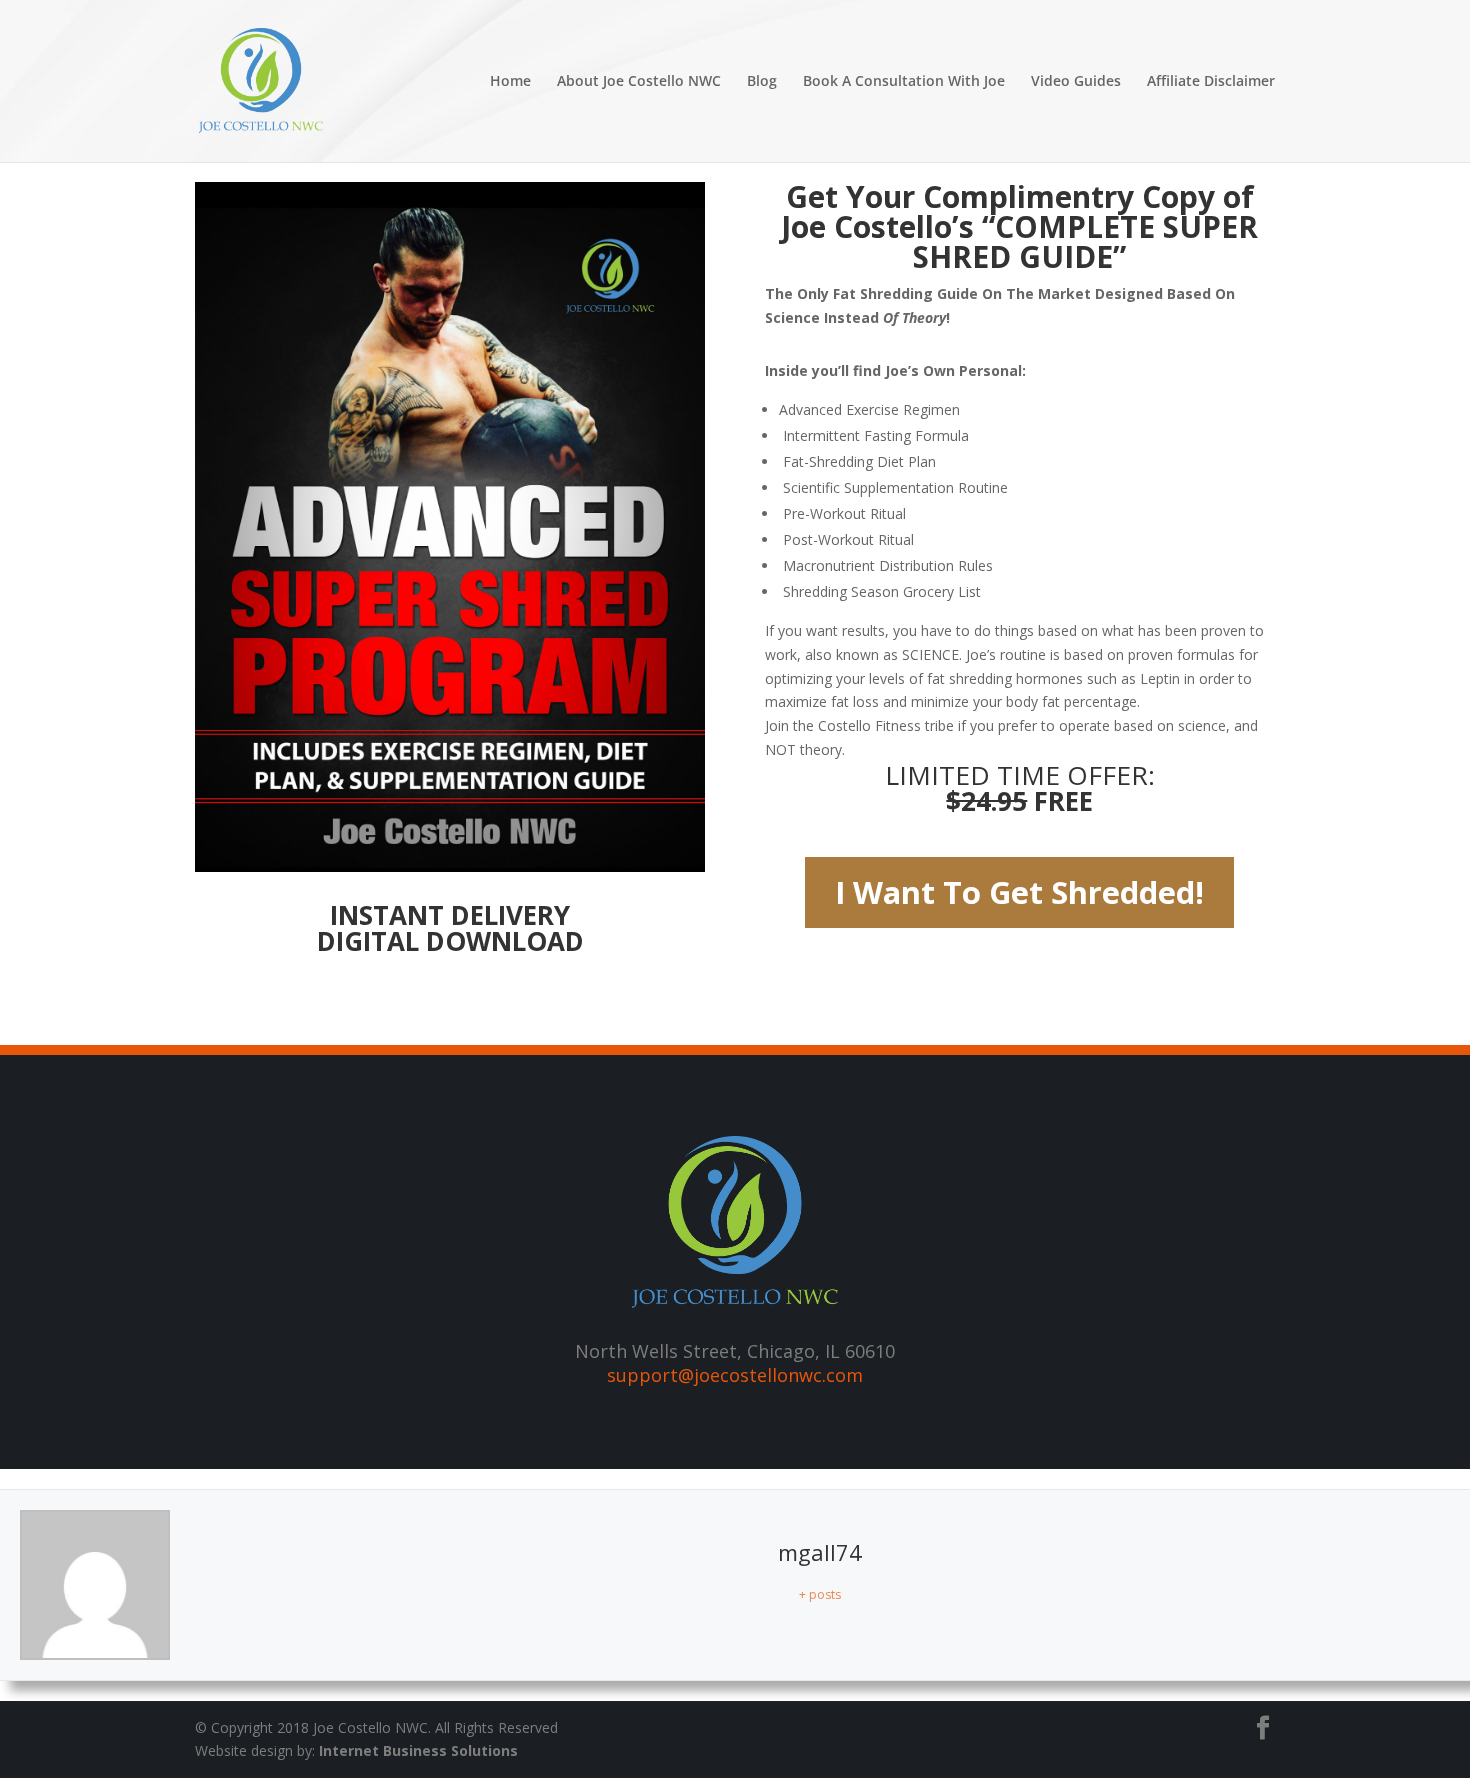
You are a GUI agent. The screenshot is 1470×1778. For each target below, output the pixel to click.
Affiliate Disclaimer (1211, 82)
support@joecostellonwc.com (735, 1375)
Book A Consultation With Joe (904, 82)
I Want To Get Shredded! (1019, 892)
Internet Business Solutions (418, 1750)
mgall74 (820, 1552)
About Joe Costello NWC (639, 82)
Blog (762, 82)
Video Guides (1076, 82)
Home (510, 82)
